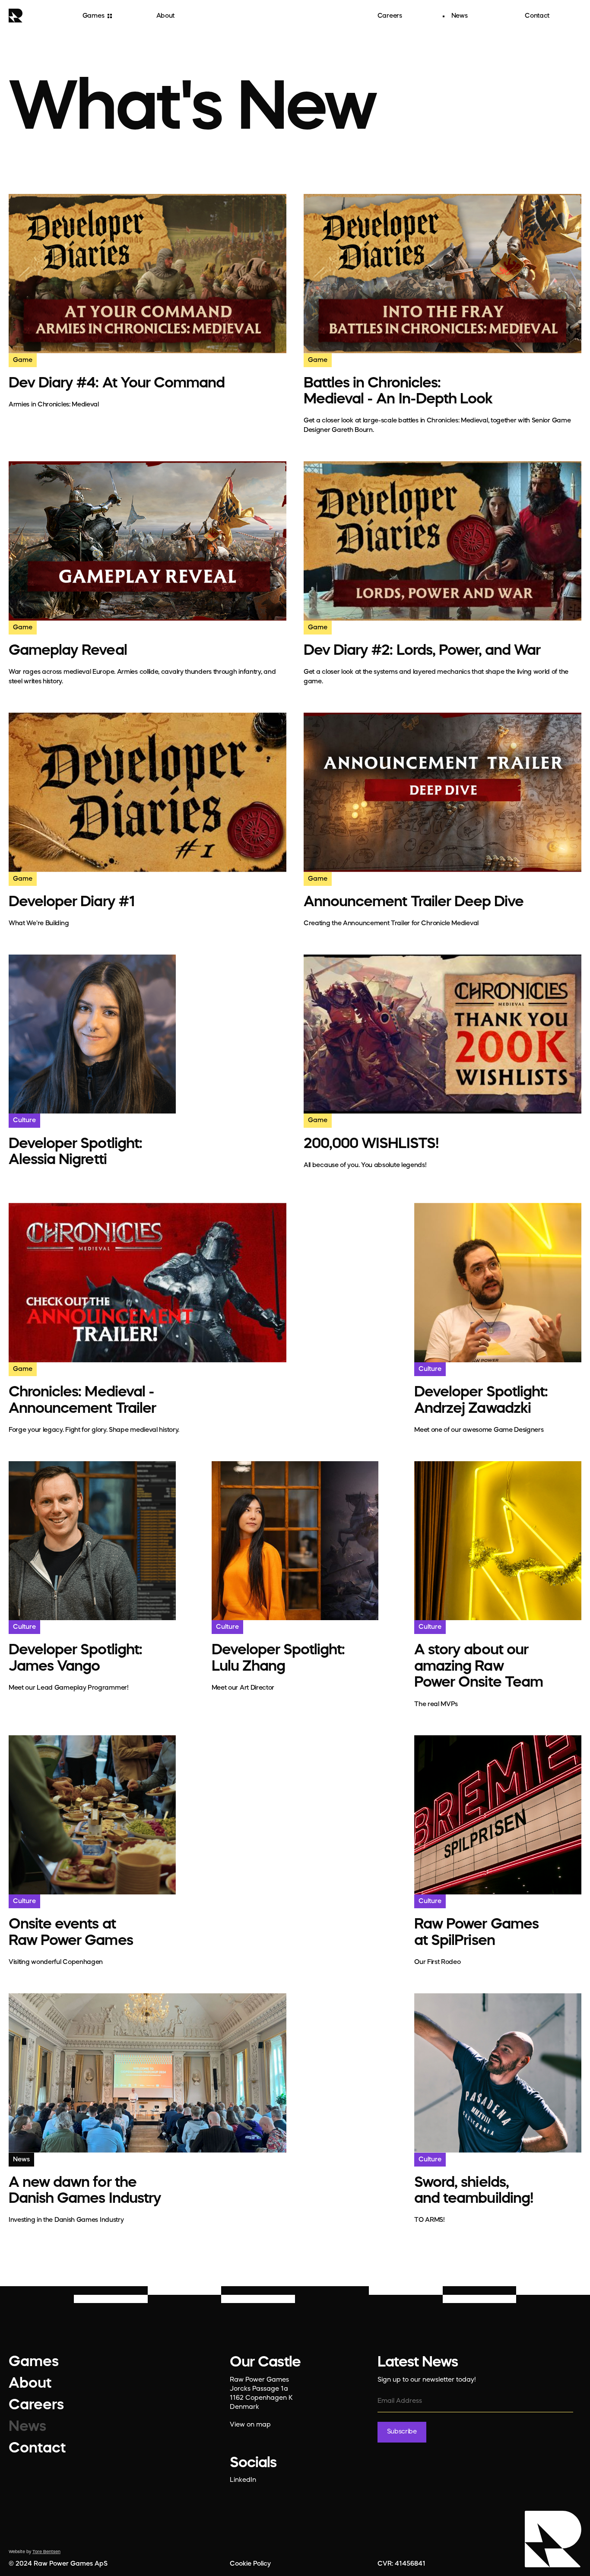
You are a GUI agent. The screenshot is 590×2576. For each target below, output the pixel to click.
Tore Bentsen (46, 2552)
